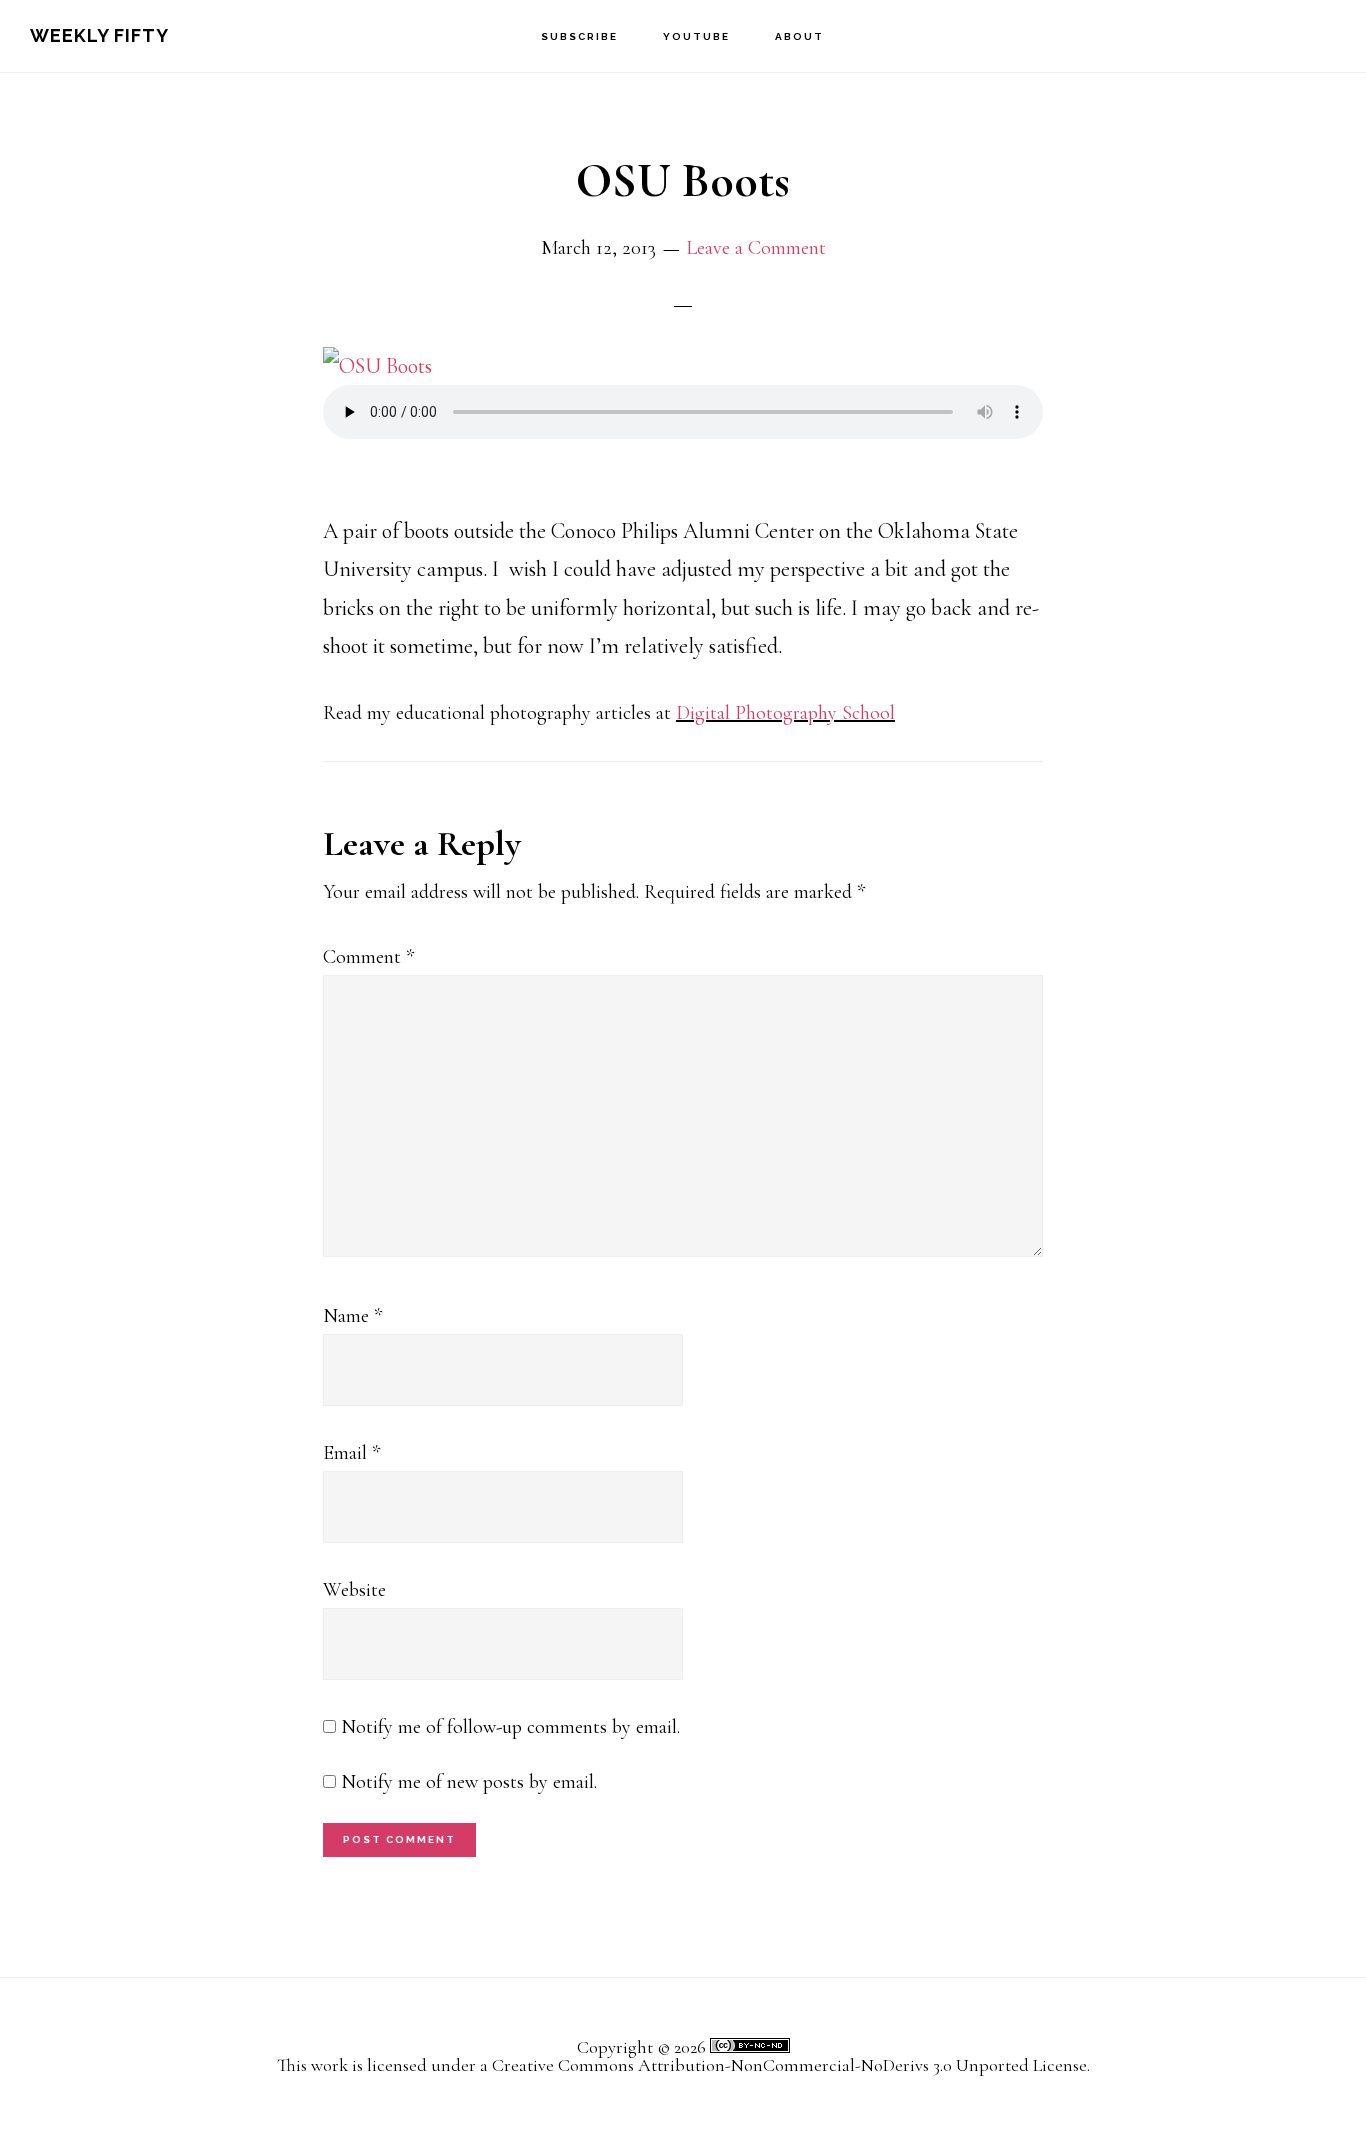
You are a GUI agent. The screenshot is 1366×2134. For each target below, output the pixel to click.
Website (354, 1590)
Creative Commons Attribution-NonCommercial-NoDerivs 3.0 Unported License (789, 2065)
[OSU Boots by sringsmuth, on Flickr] (377, 366)
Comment (368, 957)
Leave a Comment (756, 248)
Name (352, 1316)
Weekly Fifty (99, 35)
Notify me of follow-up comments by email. (510, 1727)
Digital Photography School (785, 713)
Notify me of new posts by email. (469, 1782)
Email (351, 1453)
